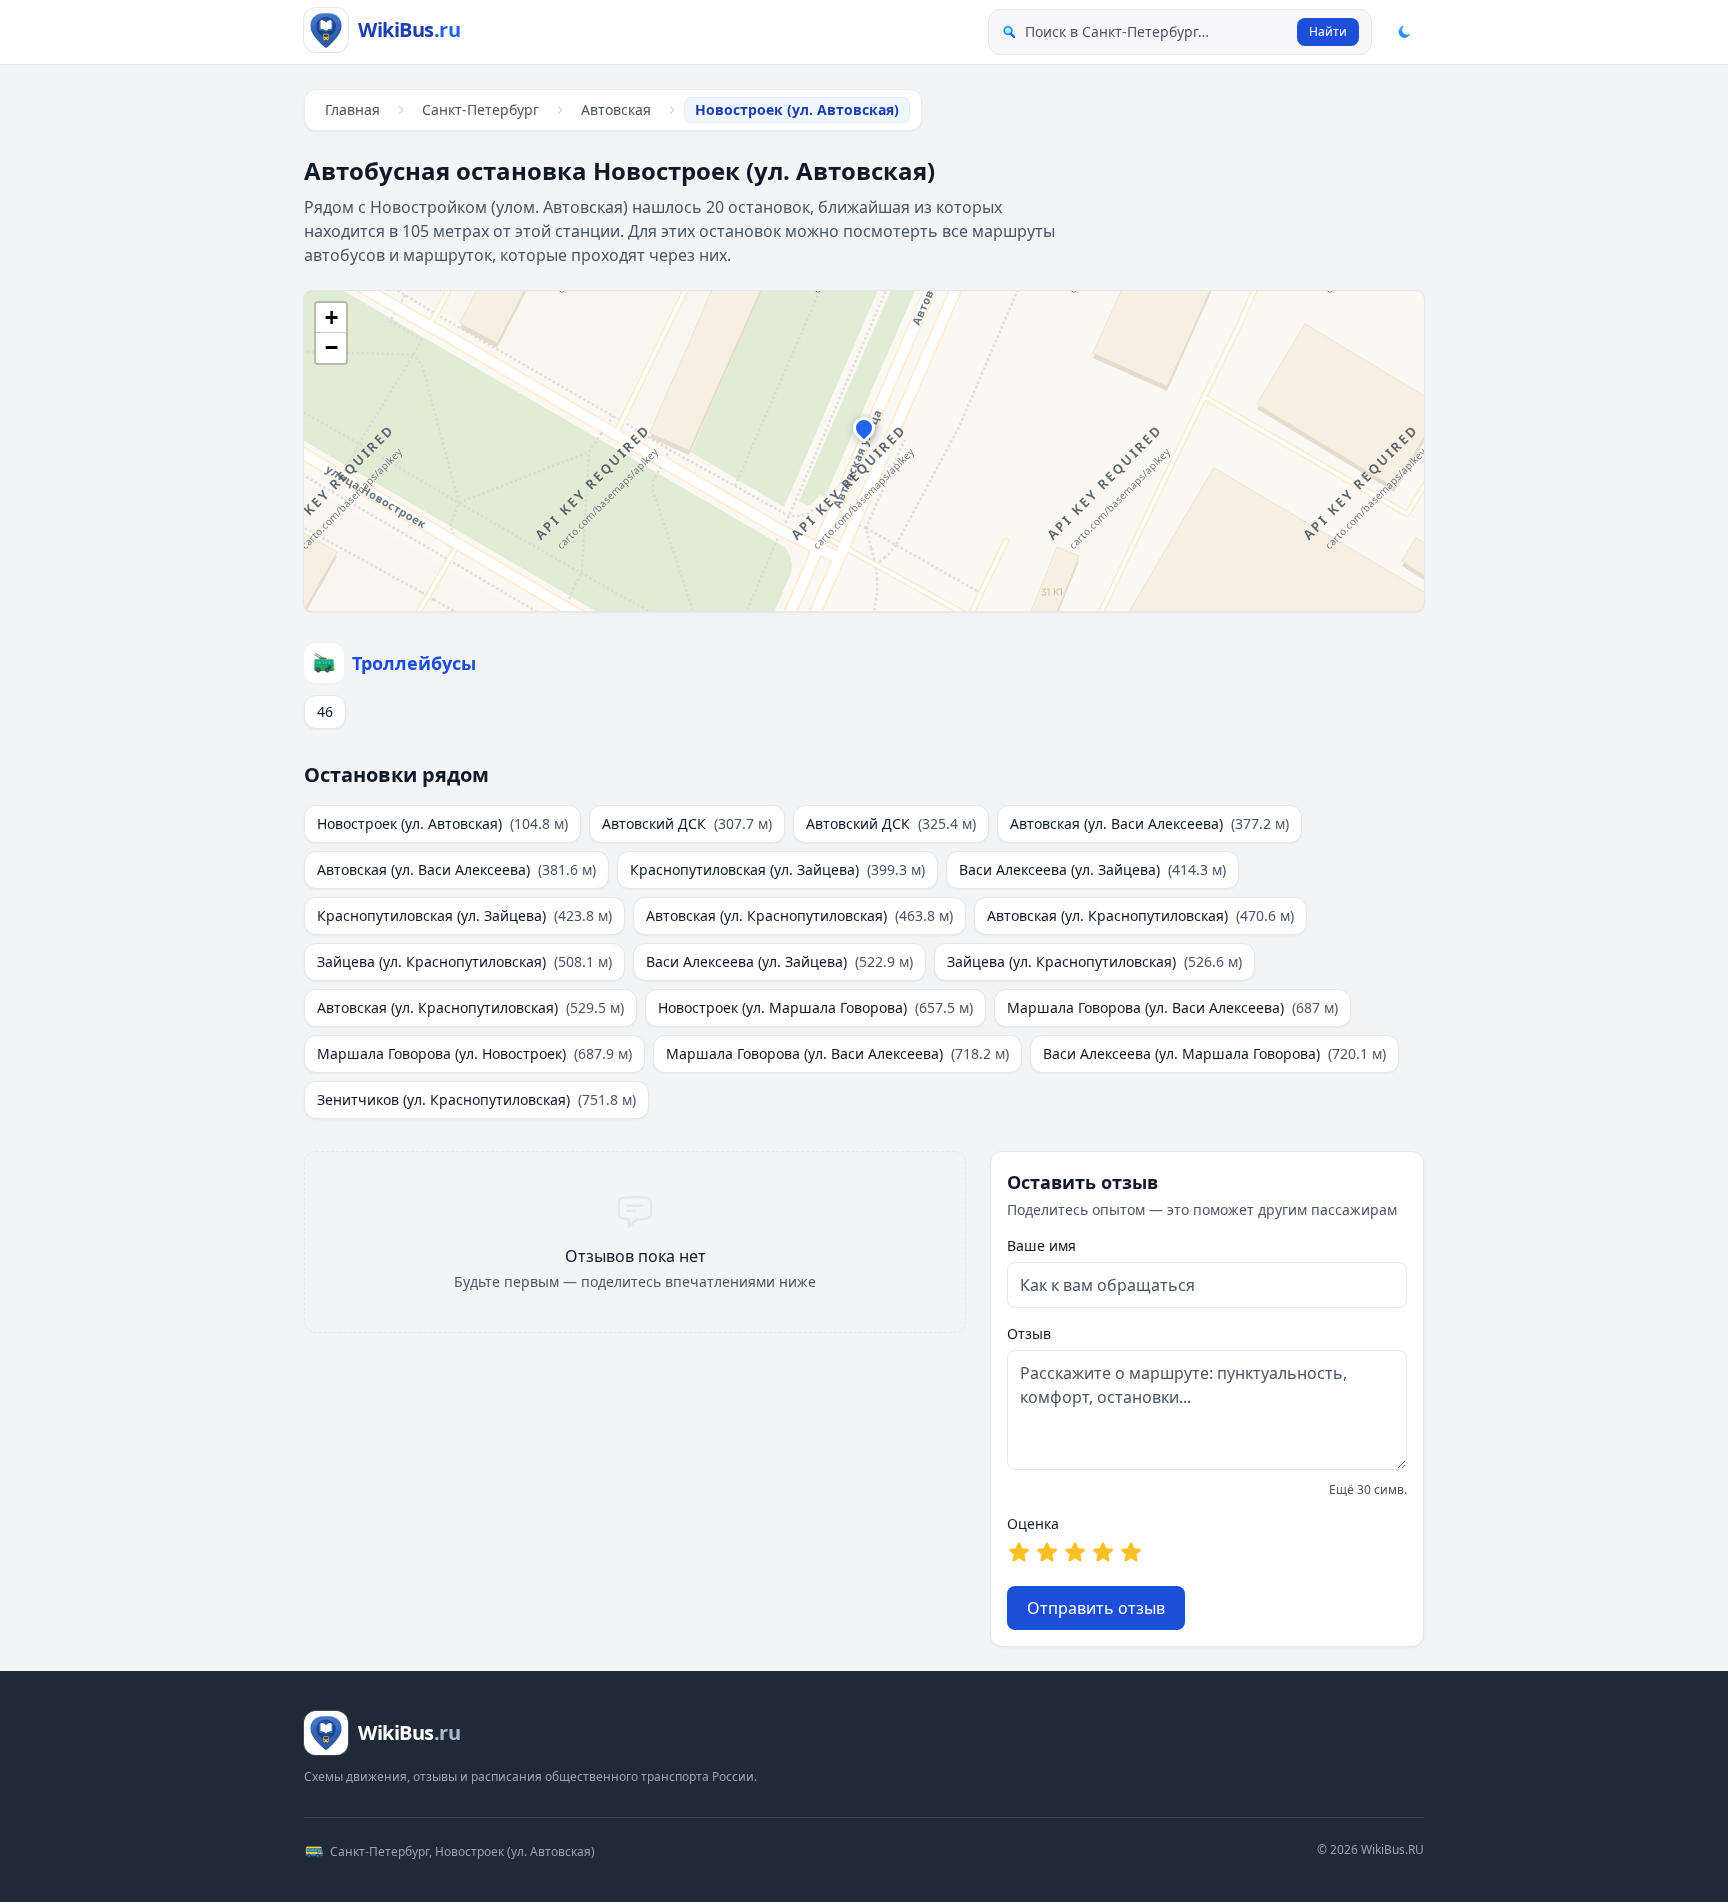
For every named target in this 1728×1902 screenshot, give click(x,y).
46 (325, 711)
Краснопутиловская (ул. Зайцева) (777, 869)
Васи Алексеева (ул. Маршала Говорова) (1214, 1053)
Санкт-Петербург (480, 109)
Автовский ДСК (687, 823)
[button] (864, 433)
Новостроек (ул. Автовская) (442, 823)
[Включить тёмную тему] (1404, 32)
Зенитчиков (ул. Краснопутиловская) (476, 1099)
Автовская (616, 109)
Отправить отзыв (1096, 1608)
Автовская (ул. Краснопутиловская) (799, 915)
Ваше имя (1041, 1245)
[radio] (1019, 1552)
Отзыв (1029, 1333)
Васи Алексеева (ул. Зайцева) (1092, 869)
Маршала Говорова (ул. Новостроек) (474, 1053)
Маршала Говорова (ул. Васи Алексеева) (1172, 1007)
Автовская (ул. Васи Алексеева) (1149, 823)
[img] (864, 451)
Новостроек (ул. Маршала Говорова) (815, 1007)
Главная (352, 109)
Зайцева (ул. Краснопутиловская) (464, 961)
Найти (1328, 31)
